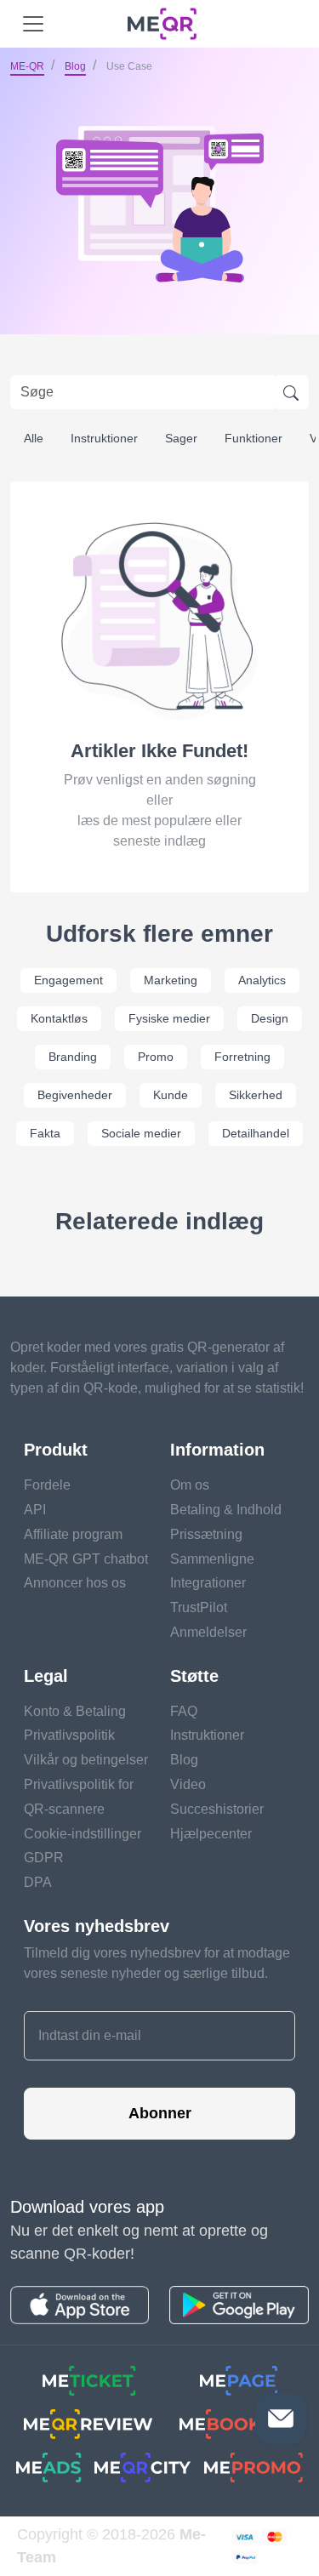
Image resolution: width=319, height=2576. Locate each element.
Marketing (171, 980)
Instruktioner (104, 438)
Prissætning (206, 1534)
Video (188, 1784)
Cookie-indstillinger (83, 1834)
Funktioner (253, 438)
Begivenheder (75, 1095)
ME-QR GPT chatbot (86, 1559)
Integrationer (208, 1583)
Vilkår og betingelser (86, 1760)
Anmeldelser (208, 1632)
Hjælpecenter (211, 1834)
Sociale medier (141, 1133)
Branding (73, 1057)
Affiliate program (73, 1534)
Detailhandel (256, 1133)
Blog (75, 66)
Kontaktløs (59, 1018)
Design (270, 1018)
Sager (181, 438)
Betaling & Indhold (226, 1510)
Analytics (262, 980)
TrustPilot (199, 1607)
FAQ (184, 1711)
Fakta (45, 1133)
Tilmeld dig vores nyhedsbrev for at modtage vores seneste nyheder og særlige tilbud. (157, 1963)
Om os (190, 1485)
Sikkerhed (256, 1095)
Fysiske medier (169, 1018)
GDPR (44, 1858)
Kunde (171, 1095)
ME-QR (27, 66)
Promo (156, 1057)
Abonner (160, 2113)
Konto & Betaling (75, 1711)
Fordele (47, 1485)
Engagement (68, 980)
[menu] (33, 24)
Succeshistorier (217, 1809)
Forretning (242, 1057)
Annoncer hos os (75, 1583)
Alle (34, 438)
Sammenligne (212, 1559)
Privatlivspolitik (69, 1735)
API (35, 1510)
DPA (38, 1882)
